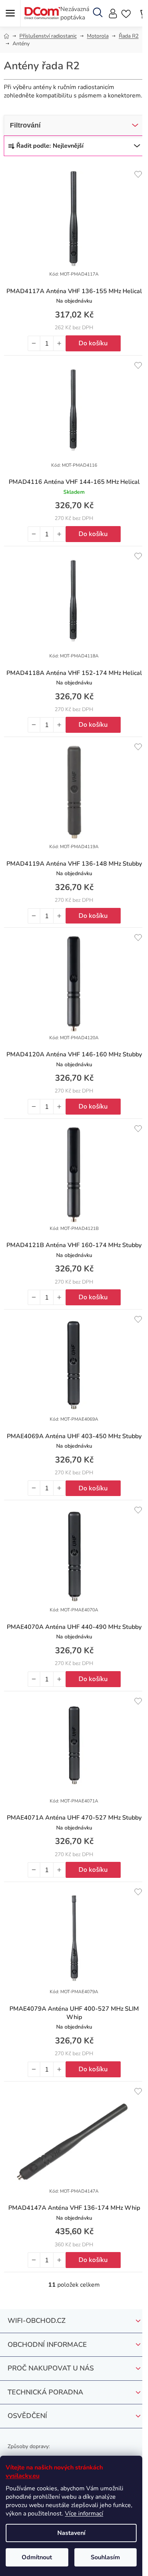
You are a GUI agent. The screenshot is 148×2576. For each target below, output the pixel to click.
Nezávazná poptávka (75, 13)
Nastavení (71, 2533)
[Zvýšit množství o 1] (59, 343)
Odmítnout (37, 2557)
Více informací (84, 2514)
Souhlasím (105, 2557)
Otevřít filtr (74, 125)
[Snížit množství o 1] (34, 343)
